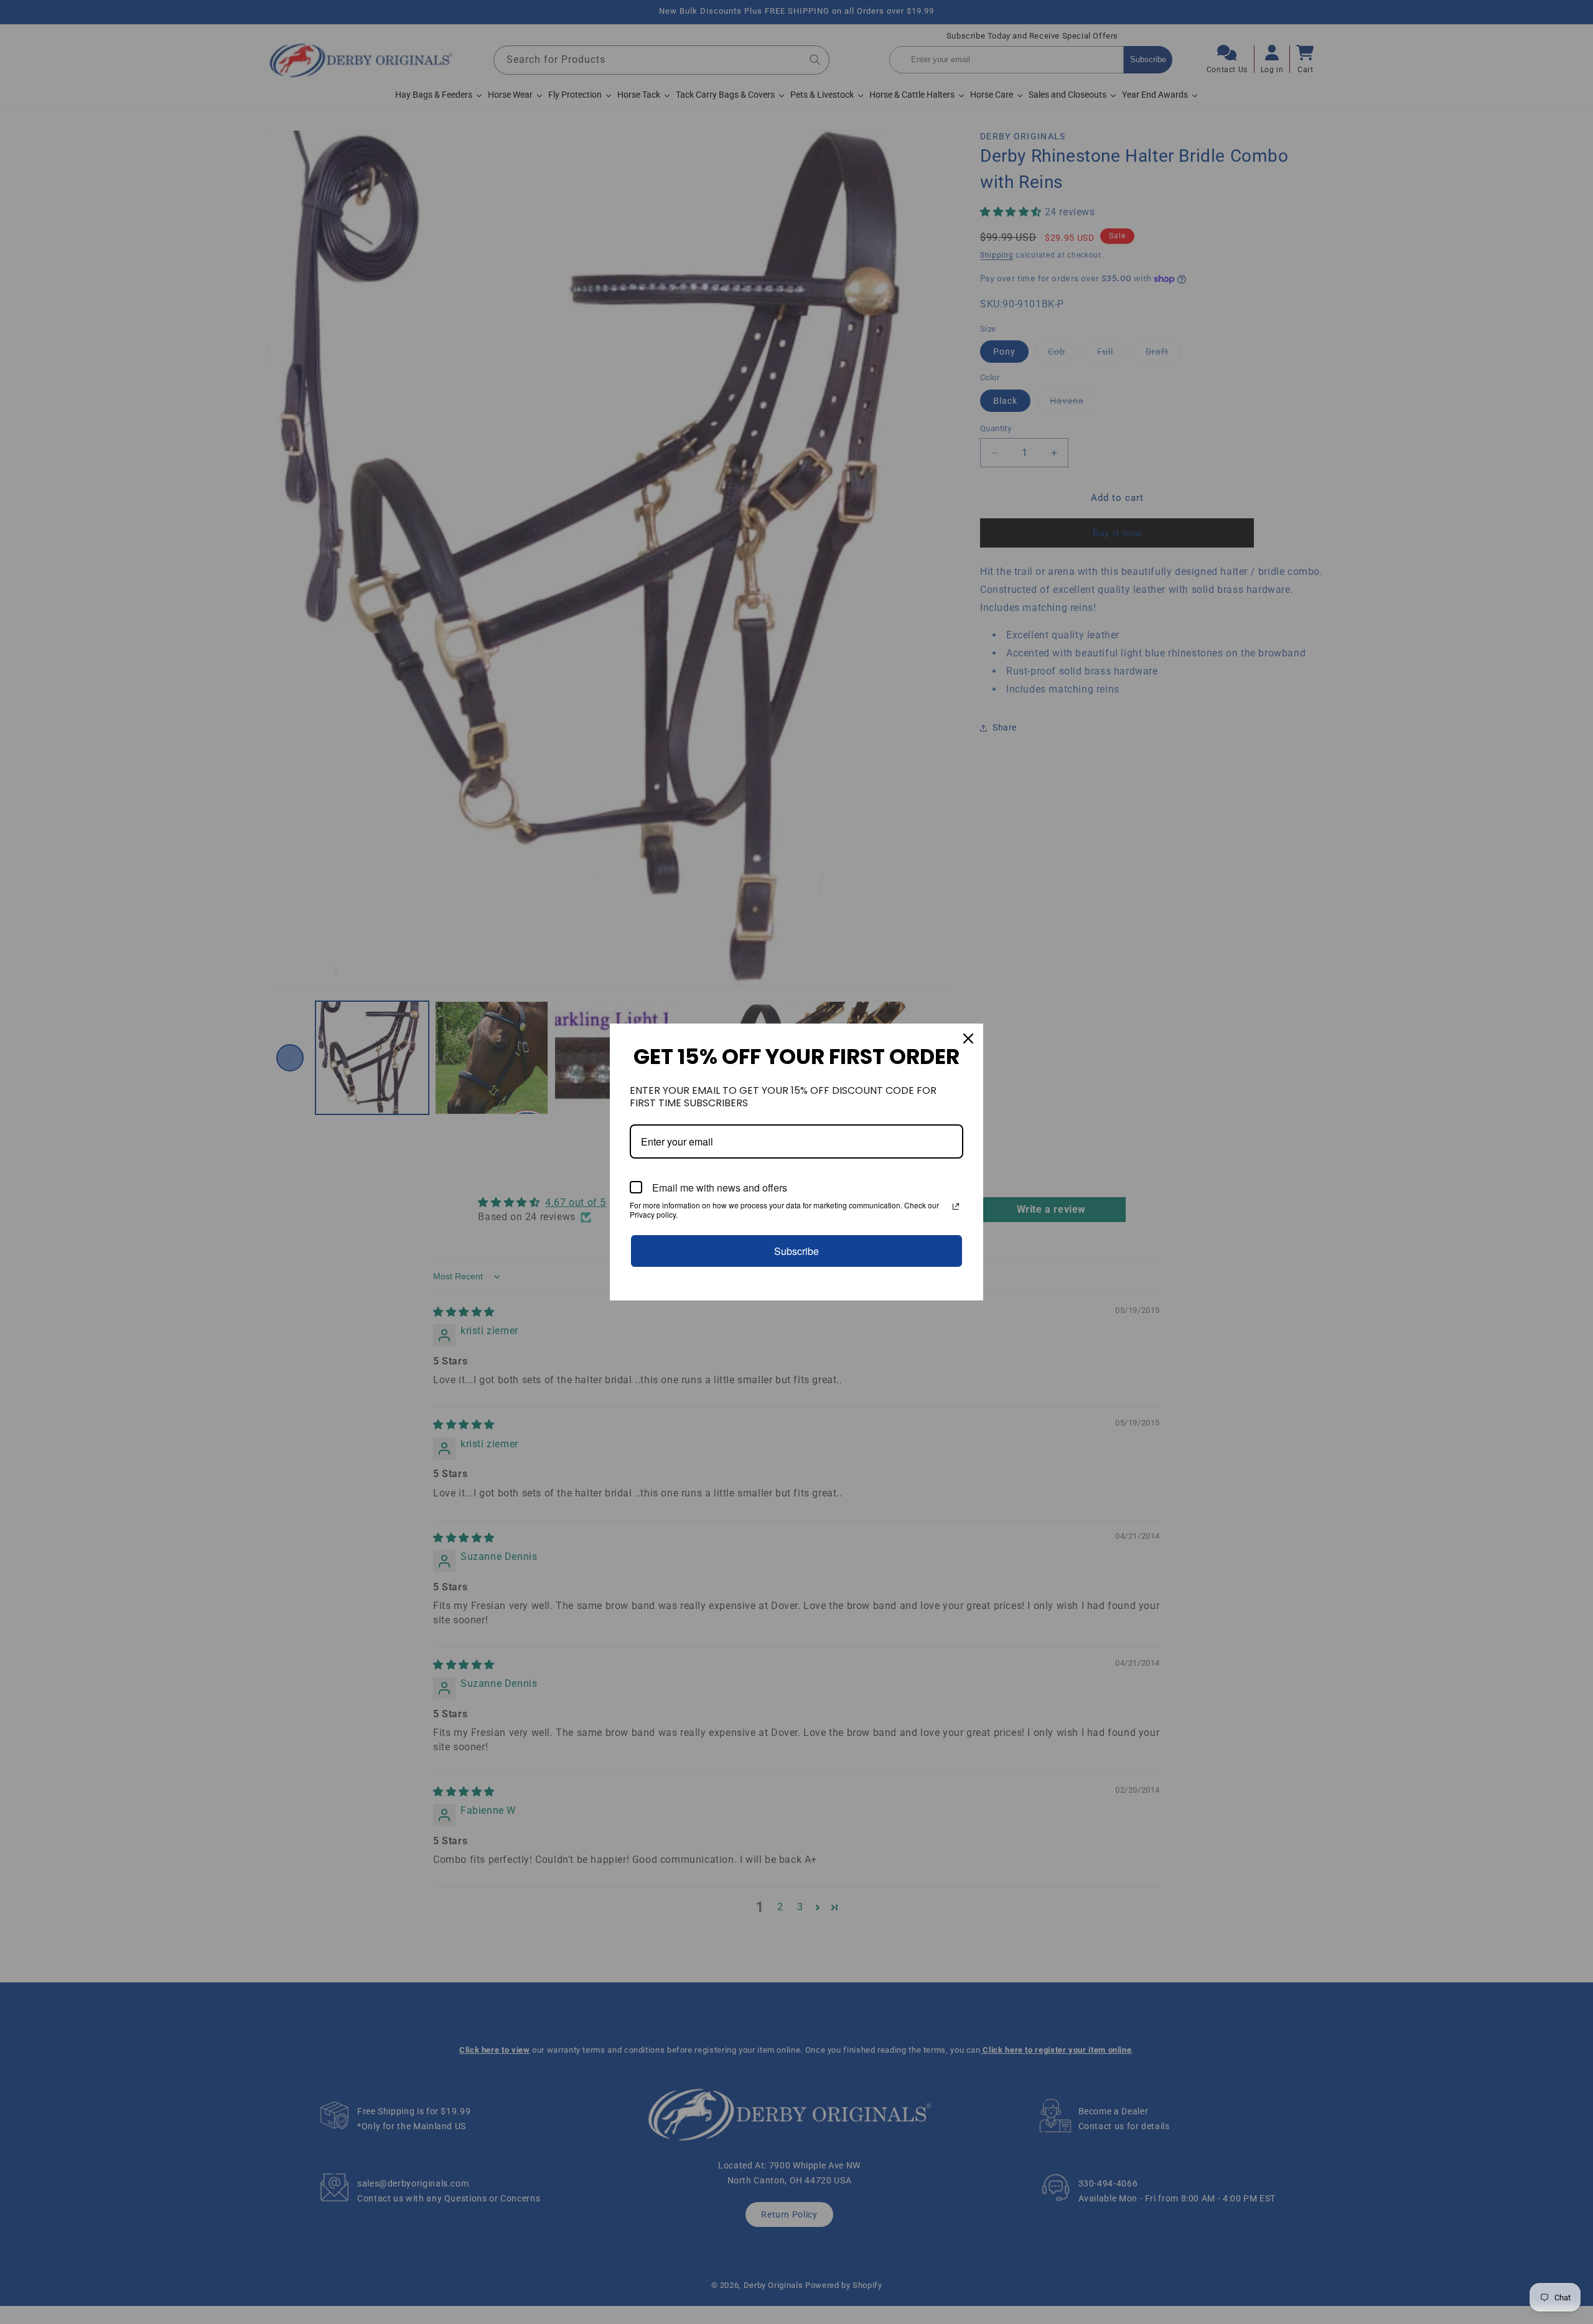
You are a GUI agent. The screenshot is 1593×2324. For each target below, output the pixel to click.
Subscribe (796, 1251)
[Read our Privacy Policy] (956, 1206)
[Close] (968, 1038)
